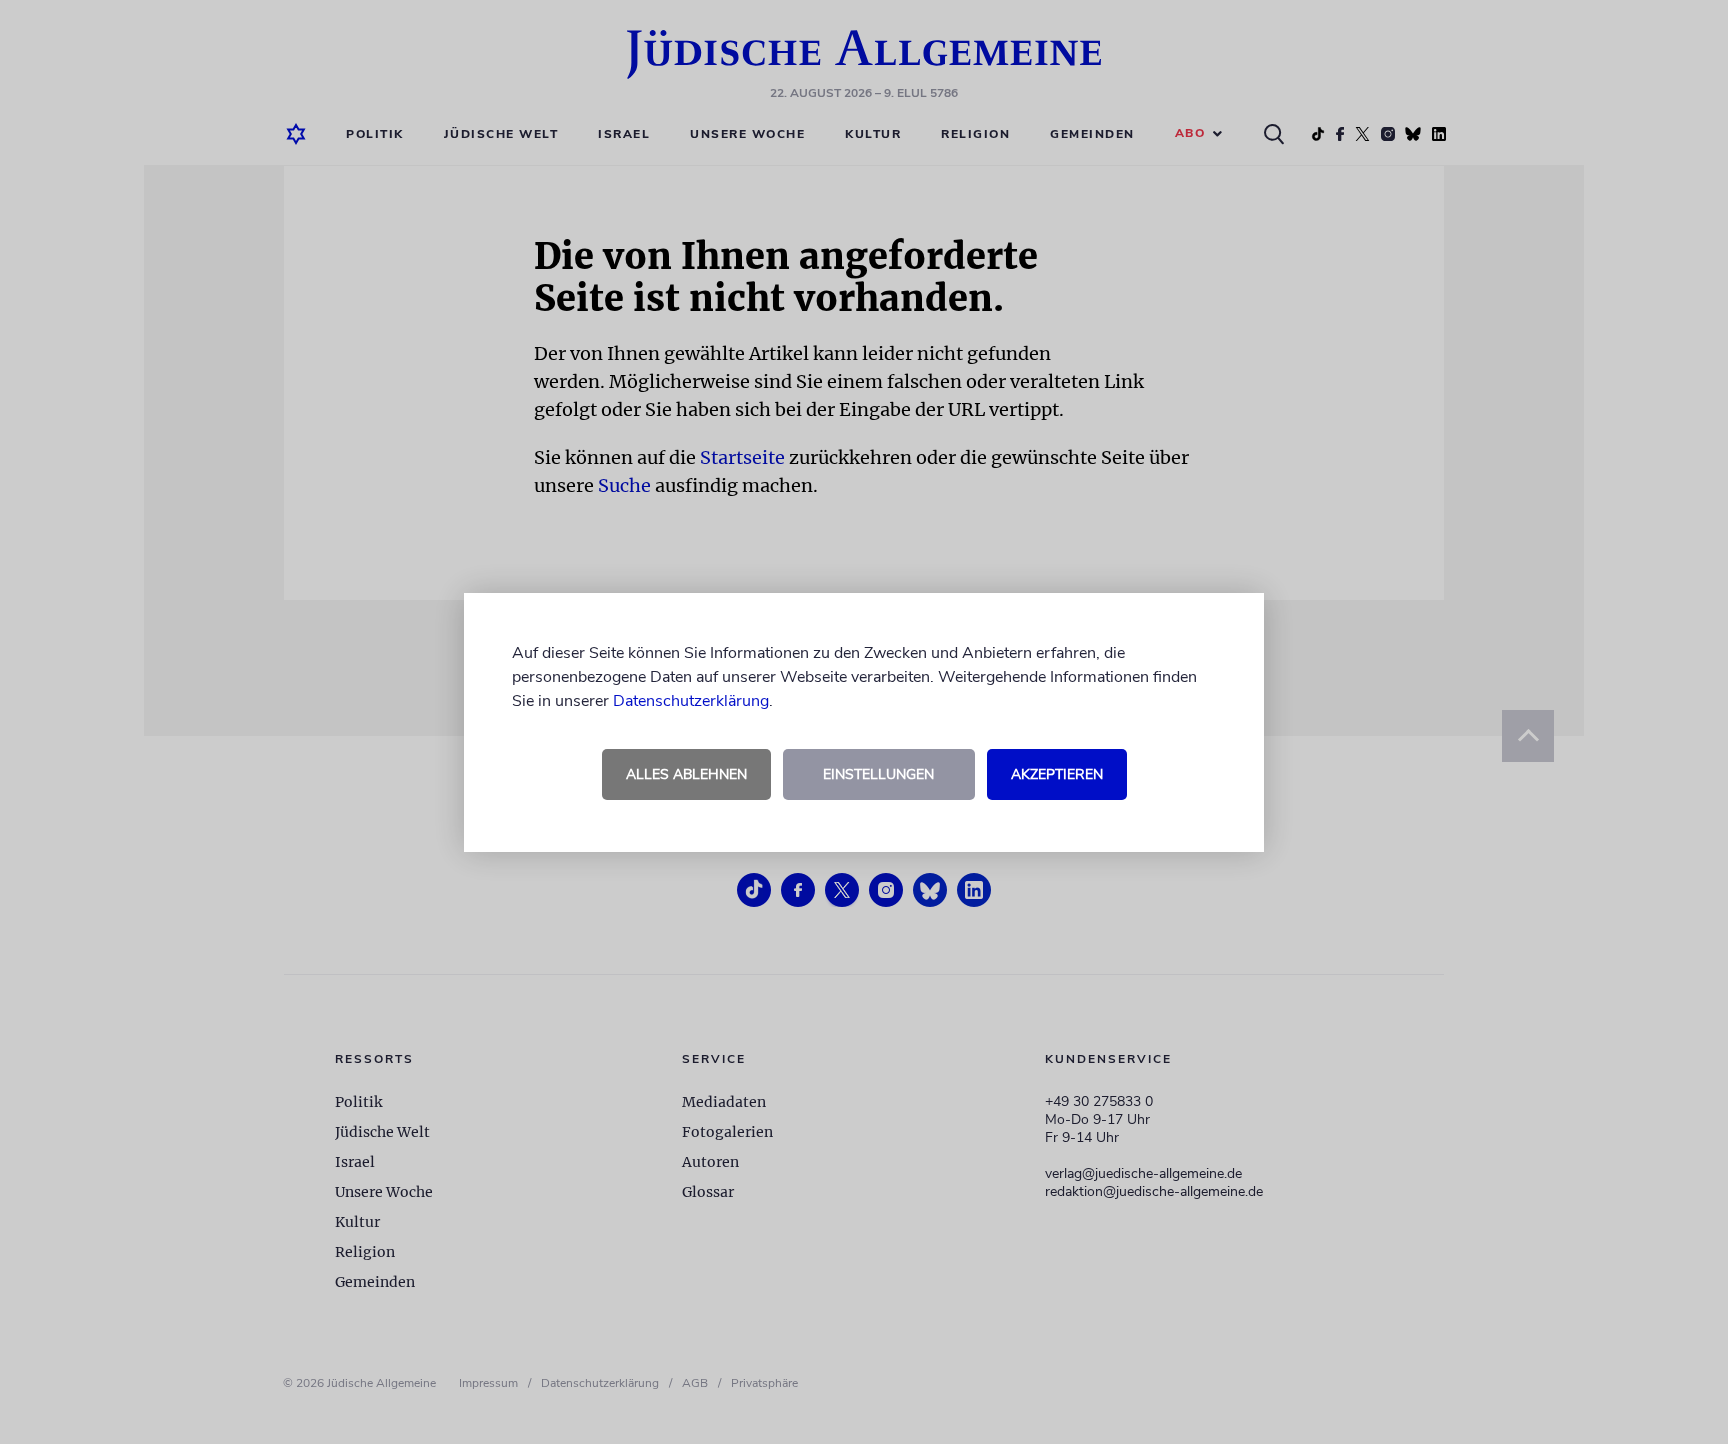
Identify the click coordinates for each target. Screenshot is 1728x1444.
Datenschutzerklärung (691, 701)
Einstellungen (878, 774)
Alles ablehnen (686, 774)
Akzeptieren (1057, 774)
